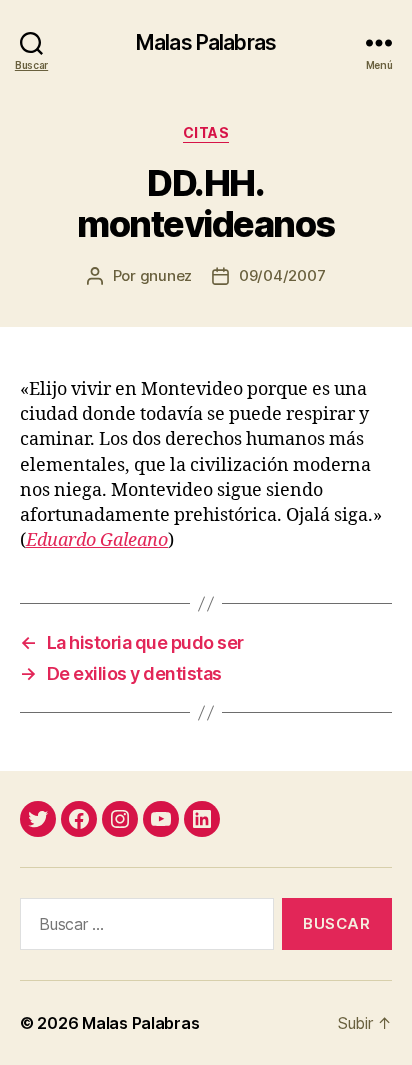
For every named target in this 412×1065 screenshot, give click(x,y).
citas (206, 132)
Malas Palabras (206, 42)
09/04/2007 (282, 275)
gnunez (166, 275)
